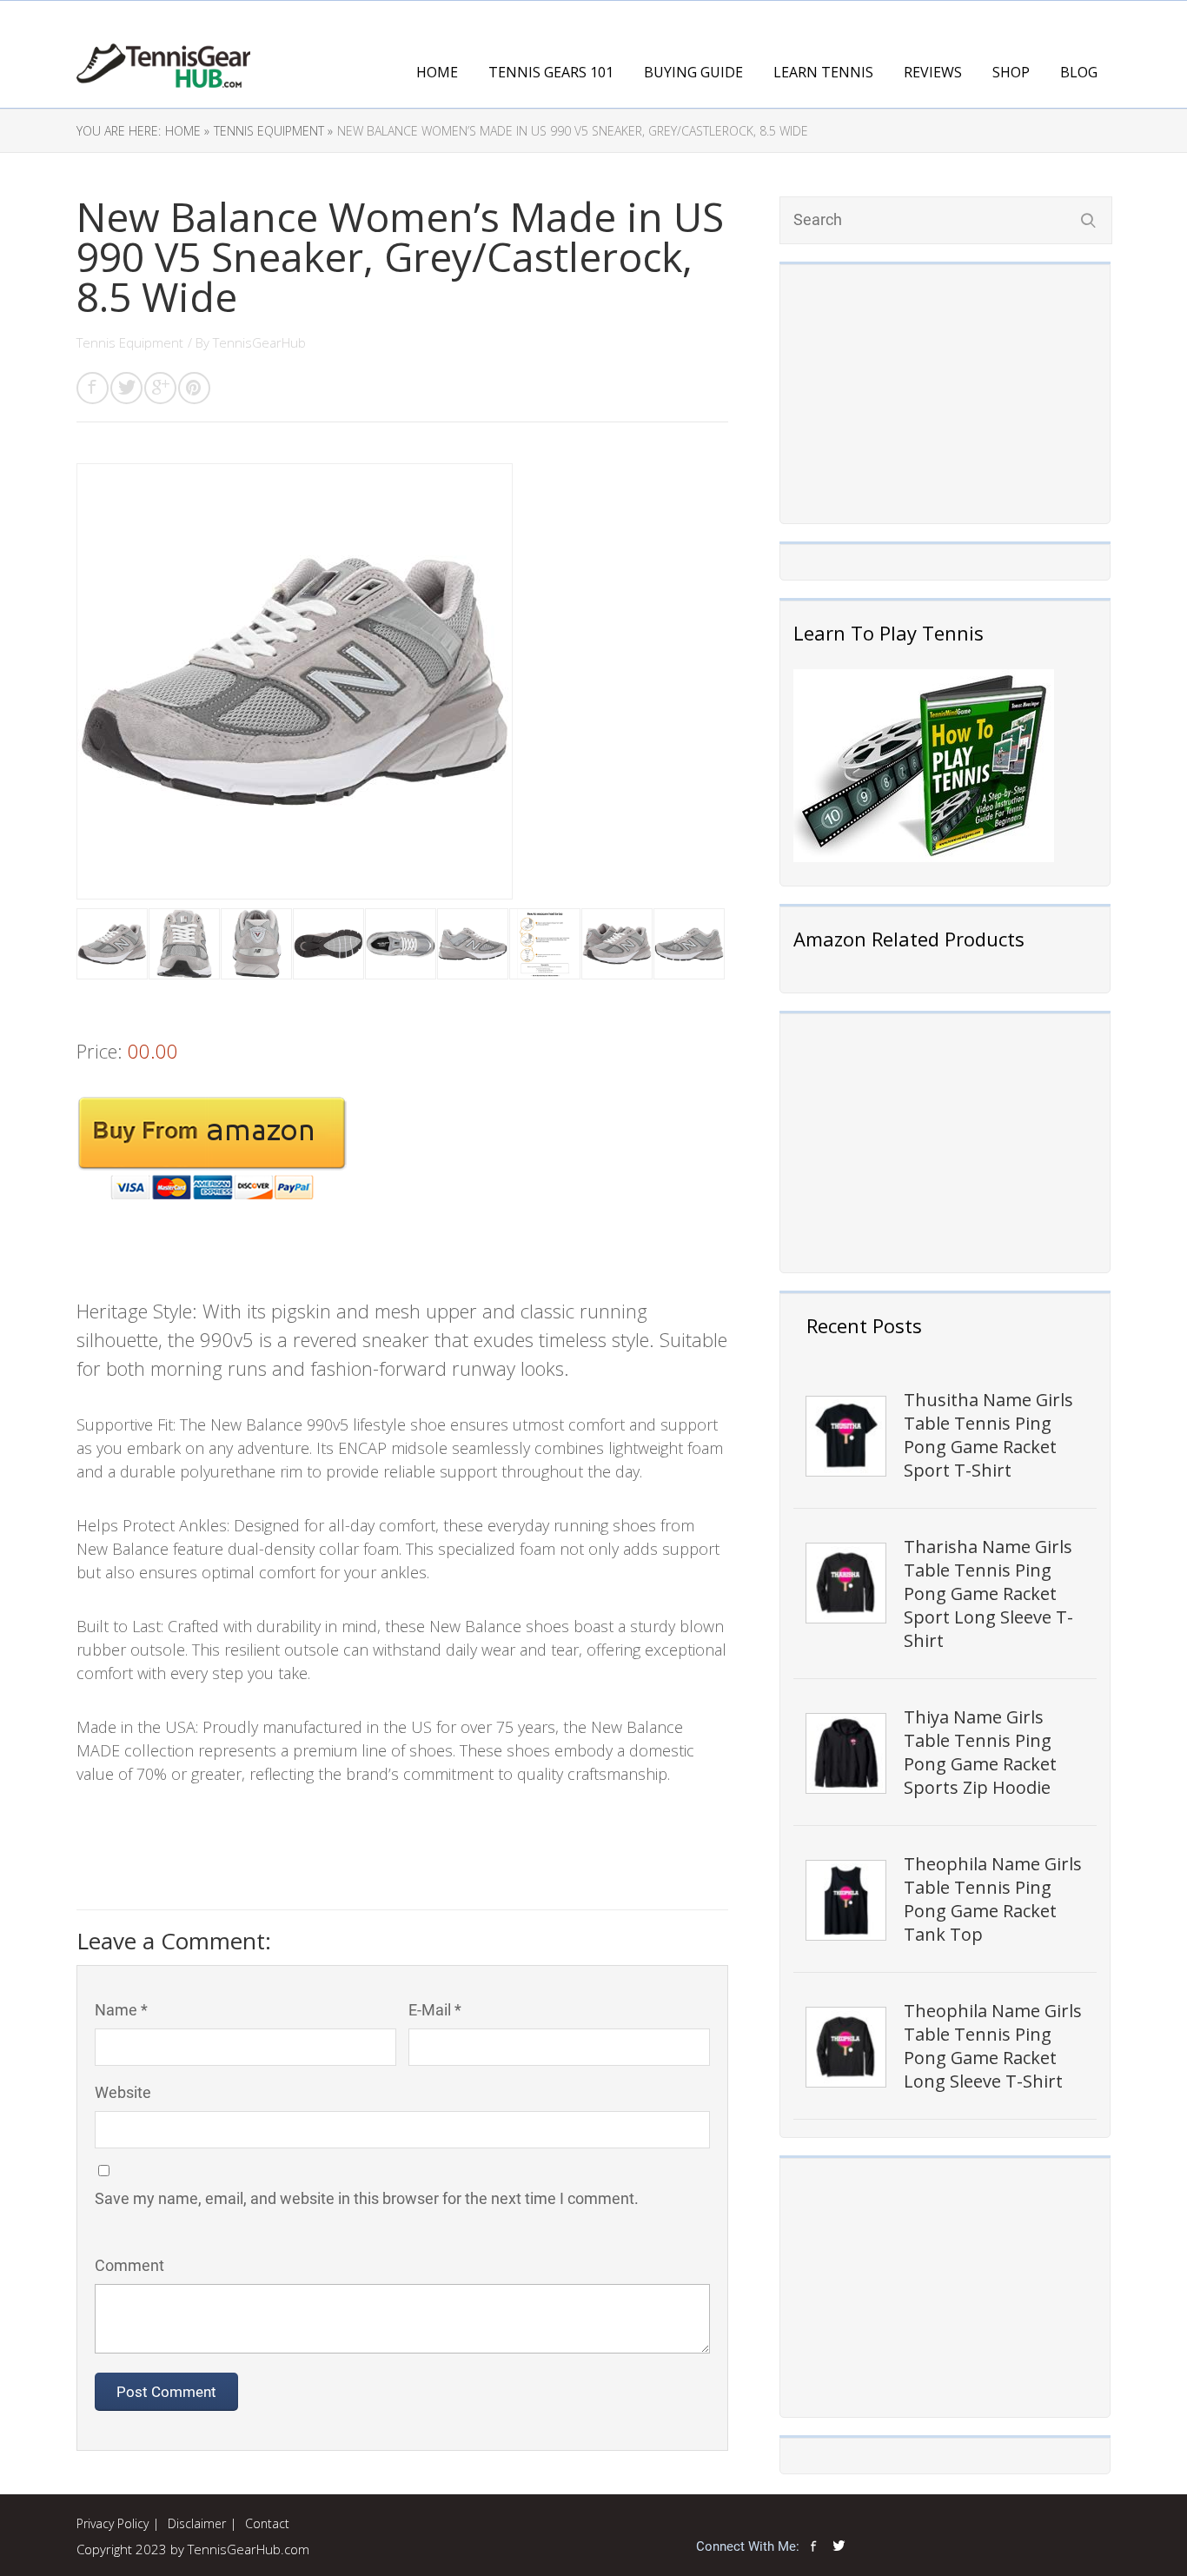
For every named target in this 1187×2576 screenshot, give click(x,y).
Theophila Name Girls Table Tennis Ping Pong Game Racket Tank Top (993, 1899)
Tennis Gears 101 (551, 72)
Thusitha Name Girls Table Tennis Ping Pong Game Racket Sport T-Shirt (988, 1435)
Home (437, 72)
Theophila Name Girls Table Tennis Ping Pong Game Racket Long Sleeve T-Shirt (993, 2046)
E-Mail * (435, 2010)
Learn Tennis (823, 72)
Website (123, 2092)
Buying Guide (693, 72)
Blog (1079, 72)
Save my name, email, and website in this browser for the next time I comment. (367, 2198)
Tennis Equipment (130, 342)
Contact (267, 2523)
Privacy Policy (113, 2523)
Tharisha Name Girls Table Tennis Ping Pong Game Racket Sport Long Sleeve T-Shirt (988, 1593)
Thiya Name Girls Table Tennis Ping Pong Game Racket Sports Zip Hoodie (980, 1752)
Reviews (933, 72)
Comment (129, 2265)
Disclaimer (197, 2523)
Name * (121, 2010)
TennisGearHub (259, 342)
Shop (1011, 72)
